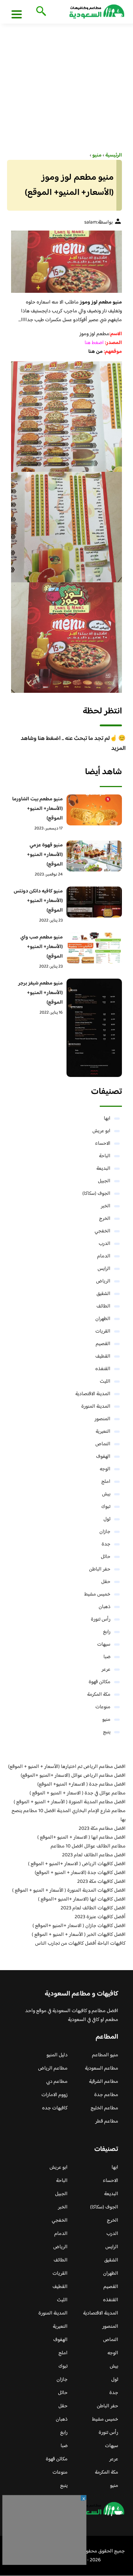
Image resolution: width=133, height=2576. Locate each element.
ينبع (107, 1732)
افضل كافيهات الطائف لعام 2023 (93, 1908)
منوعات (103, 1707)
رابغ (107, 1632)
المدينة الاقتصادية (93, 1394)
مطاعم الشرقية (104, 2082)
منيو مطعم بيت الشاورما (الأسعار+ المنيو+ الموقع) (37, 809)
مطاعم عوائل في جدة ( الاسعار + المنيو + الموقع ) (78, 1793)
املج (106, 1482)
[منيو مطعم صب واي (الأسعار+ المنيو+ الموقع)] (94, 948)
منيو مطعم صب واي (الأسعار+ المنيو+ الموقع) (42, 947)
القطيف (103, 1357)
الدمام (104, 1256)
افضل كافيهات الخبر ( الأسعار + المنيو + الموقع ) (79, 1935)
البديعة (103, 1169)
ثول (107, 1519)
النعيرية (103, 1432)
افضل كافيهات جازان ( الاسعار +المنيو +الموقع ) (79, 1926)
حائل (106, 1557)
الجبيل (104, 1181)
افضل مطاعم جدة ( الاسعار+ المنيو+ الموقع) (81, 1784)
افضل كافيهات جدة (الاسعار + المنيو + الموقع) (80, 1873)
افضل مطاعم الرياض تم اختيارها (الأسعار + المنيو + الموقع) (67, 1767)
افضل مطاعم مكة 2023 (102, 1829)
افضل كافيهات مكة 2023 (101, 1882)
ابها (107, 1119)
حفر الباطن (100, 1569)
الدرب (105, 1244)
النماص (103, 1444)
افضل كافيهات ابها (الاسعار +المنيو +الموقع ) (82, 1899)
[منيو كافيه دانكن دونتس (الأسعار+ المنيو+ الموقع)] (94, 902)
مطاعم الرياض (53, 2068)
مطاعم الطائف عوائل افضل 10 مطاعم (88, 1846)
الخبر (106, 1206)
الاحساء (103, 1144)
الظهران (103, 1319)
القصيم (103, 1344)
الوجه (105, 1469)
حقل (106, 1582)
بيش (106, 1494)
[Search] (40, 12)
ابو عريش (101, 1131)
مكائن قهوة (100, 1682)
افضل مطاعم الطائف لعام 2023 (94, 1855)
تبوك (106, 1507)
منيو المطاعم (105, 2055)
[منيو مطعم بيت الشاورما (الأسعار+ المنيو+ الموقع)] (94, 810)
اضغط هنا (95, 343)
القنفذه (103, 1369)
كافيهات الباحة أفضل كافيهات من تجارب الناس (80, 1944)
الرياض (103, 1281)
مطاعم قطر (107, 2121)
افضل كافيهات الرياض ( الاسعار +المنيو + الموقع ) (77, 1864)
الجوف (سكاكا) (96, 1194)
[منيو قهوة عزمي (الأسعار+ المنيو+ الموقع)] (94, 856)
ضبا (107, 1657)
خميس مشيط (97, 1594)
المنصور (103, 1419)
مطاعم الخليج (104, 2108)
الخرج (105, 1219)
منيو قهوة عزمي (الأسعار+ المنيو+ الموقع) (45, 855)
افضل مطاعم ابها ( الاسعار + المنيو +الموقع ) (81, 1838)
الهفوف (103, 1457)
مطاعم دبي (57, 2082)
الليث (105, 1382)
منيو (106, 1720)
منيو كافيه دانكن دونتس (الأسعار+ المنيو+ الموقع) (38, 901)
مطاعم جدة (106, 2095)
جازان (105, 1532)
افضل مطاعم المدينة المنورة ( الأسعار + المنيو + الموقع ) (70, 1802)
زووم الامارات (54, 2095)
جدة (106, 1544)
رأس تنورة (101, 1619)
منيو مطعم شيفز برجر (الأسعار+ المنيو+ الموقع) (40, 993)
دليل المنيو (57, 2055)
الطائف (103, 1306)
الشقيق (103, 1294)
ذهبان (105, 1607)
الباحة (105, 1156)
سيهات (104, 1645)
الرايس (104, 1269)
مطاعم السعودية (102, 2068)
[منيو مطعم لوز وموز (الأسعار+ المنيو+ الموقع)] (66, 262)
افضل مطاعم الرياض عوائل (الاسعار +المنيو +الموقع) (73, 1776)
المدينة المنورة (96, 1407)
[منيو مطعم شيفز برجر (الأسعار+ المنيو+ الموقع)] (94, 1028)
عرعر (106, 1670)
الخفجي (103, 1231)
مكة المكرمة (99, 1695)
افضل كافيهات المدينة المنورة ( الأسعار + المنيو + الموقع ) (69, 1891)
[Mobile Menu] (17, 14)
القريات (103, 1331)
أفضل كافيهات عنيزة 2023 (100, 1917)
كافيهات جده (55, 2108)
